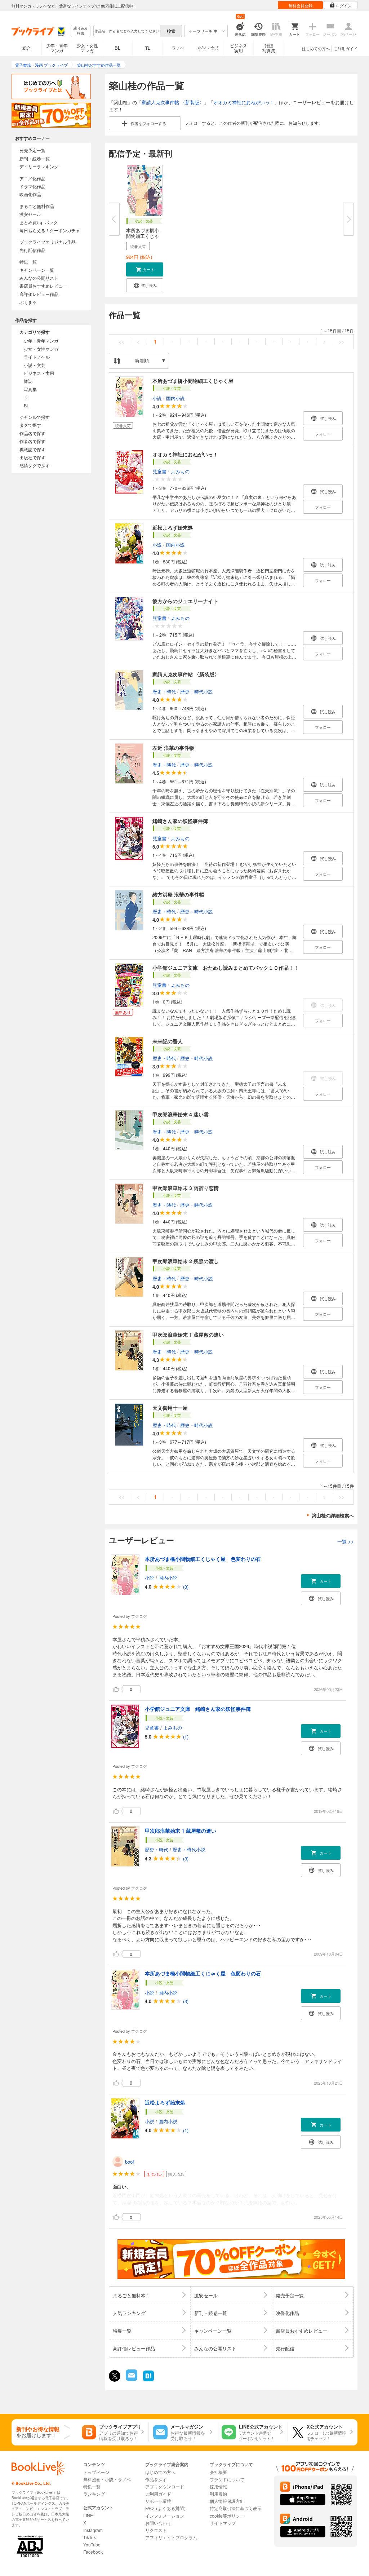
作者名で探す (32, 441)
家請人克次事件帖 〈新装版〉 (173, 102)
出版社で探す (32, 457)
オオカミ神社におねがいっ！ (244, 102)
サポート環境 (158, 2501)
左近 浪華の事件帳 (173, 748)
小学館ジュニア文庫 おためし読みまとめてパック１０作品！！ (226, 968)
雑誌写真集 (269, 48)
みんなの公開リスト (39, 278)
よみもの (180, 471)
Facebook (93, 2552)
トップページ (96, 2472)
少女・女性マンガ (87, 48)
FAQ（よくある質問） (167, 2508)
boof (130, 2162)
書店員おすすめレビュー (43, 286)
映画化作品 (30, 194)
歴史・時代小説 (197, 691)
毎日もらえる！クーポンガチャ (50, 230)
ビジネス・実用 (39, 373)
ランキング (94, 2494)
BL (117, 48)
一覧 (346, 1541)
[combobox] (126, 31)
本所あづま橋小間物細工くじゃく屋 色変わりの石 (203, 1559)
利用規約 (218, 2494)
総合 (27, 48)
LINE (88, 2515)
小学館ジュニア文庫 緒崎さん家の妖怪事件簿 (198, 1709)
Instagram (93, 2530)
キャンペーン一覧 (37, 270)
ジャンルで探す (35, 417)
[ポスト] (115, 2376)
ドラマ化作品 (32, 186)
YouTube (92, 2544)
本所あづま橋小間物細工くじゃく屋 (193, 381)
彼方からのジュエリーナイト (185, 601)
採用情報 (218, 2486)
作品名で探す (32, 433)
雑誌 (28, 381)
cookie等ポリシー (227, 2516)
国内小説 (175, 398)
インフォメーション (165, 2516)
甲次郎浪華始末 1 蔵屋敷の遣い (188, 1335)
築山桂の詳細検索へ (333, 1515)
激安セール (30, 214)
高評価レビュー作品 (39, 294)
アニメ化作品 (32, 178)
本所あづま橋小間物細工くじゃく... (143, 236)
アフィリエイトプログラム (171, 2537)
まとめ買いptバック (39, 222)
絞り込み (81, 31)
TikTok (90, 2537)
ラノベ (178, 48)
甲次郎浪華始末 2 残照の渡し (186, 1261)
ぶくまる (28, 302)
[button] (145, 269)
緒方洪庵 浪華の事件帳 (178, 894)
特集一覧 (28, 262)
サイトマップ (223, 2523)
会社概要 (218, 2472)
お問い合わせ (158, 2523)
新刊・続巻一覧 (35, 158)
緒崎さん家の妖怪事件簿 (180, 821)
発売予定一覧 (32, 150)
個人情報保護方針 (227, 2501)
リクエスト (156, 2530)
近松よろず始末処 (173, 527)
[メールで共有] (131, 2379)
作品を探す (156, 2479)
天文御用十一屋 (170, 1408)
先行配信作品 (32, 250)
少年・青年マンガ (57, 48)
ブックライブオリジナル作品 (48, 242)
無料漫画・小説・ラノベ (107, 2479)
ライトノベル (37, 357)
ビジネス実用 (239, 48)
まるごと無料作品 (37, 206)
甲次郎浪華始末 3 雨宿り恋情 (186, 1188)
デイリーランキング (39, 166)
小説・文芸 (208, 48)
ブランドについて (227, 2479)
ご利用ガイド (346, 48)
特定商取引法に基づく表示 (236, 2508)
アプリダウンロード (165, 2486)
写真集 (30, 389)
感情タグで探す (35, 465)
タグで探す (30, 425)
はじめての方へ (316, 48)
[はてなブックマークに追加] (148, 2380)
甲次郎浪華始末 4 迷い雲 (181, 1114)
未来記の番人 (168, 1041)
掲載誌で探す (32, 449)
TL (148, 48)
